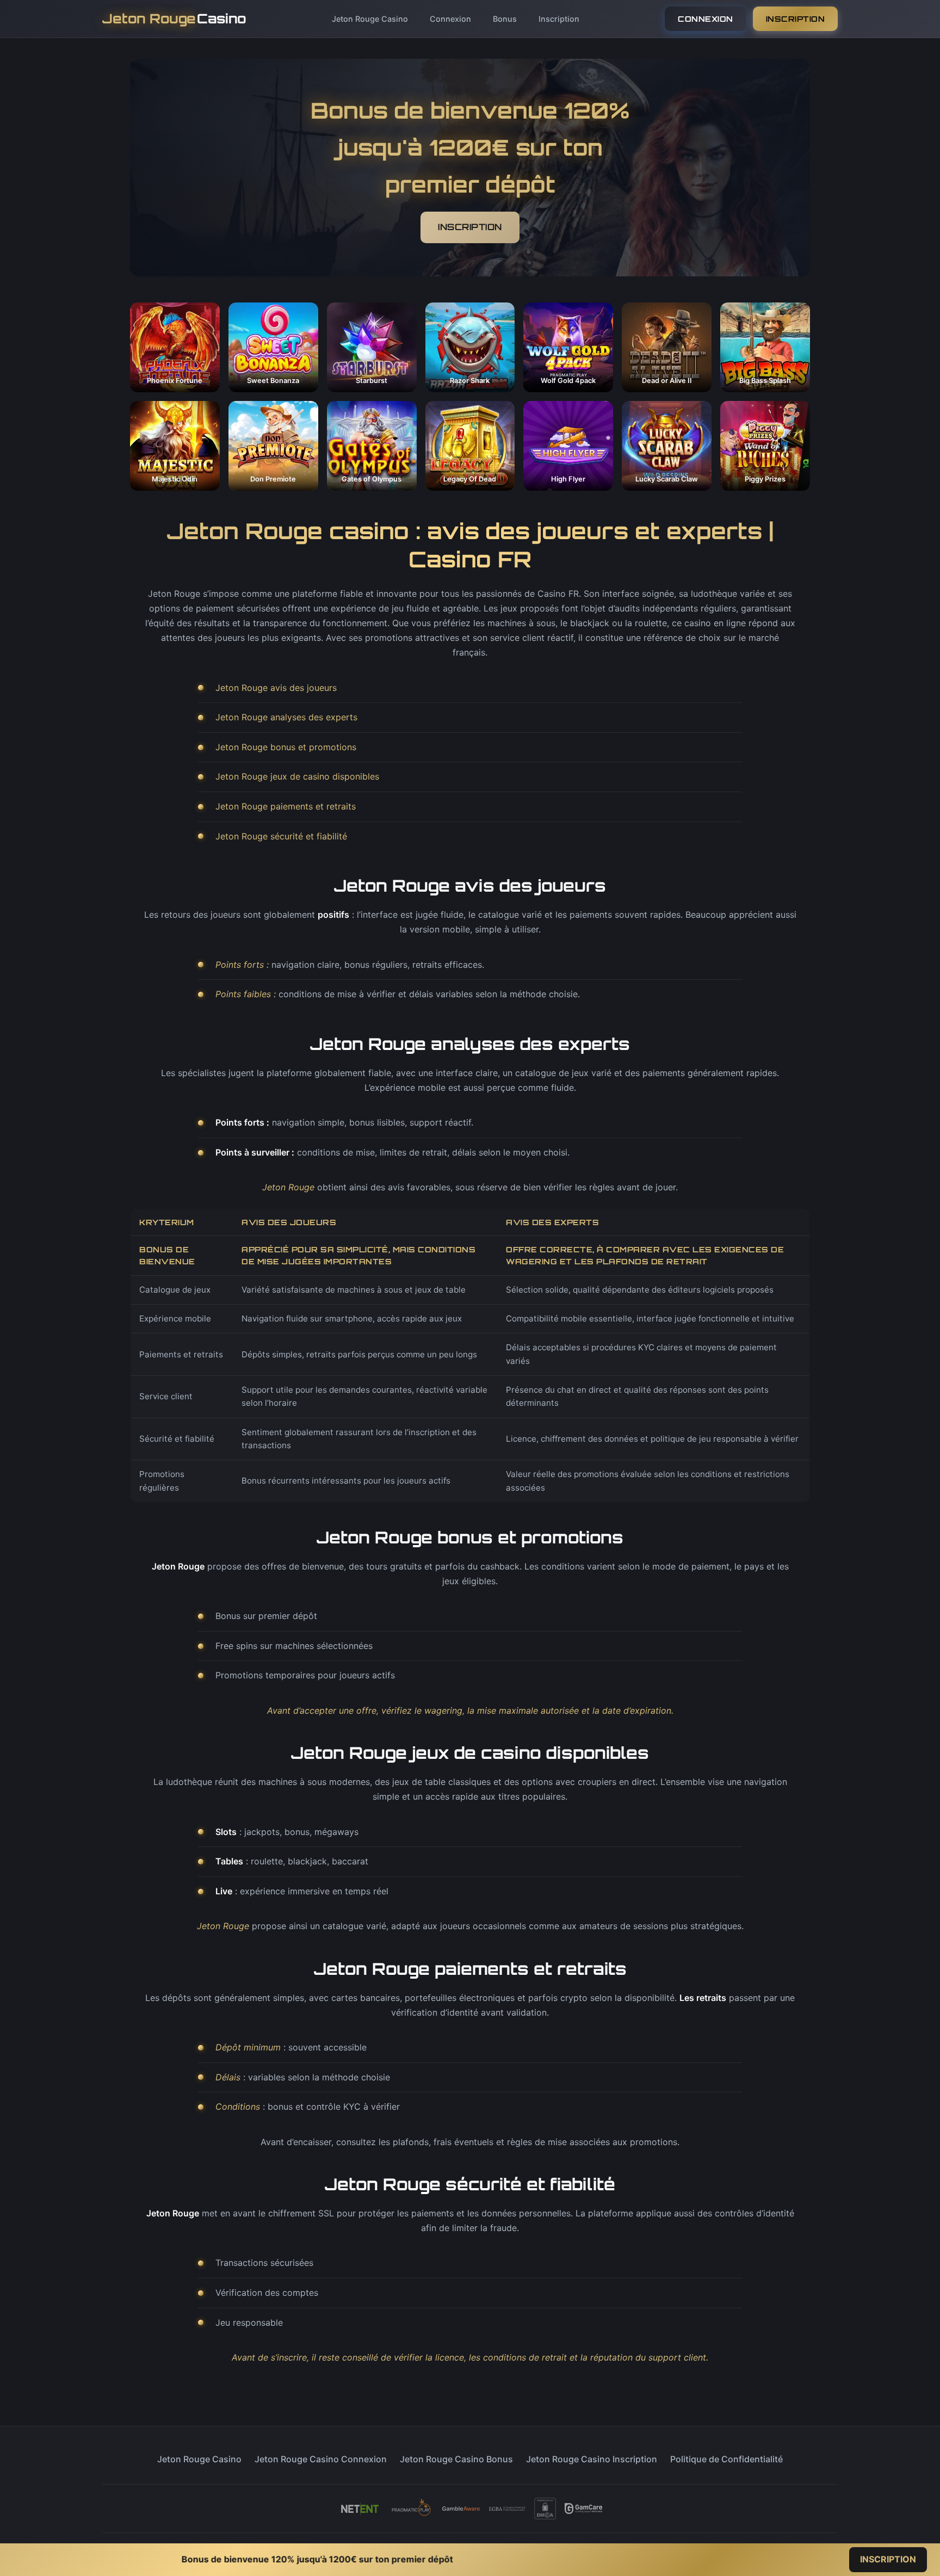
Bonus (505, 19)
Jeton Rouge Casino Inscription (592, 2459)
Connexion (450, 19)
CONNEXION (706, 19)
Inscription (559, 19)
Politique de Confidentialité (726, 2459)
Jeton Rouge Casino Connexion (321, 2459)
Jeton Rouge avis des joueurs (276, 688)
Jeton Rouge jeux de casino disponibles (297, 776)
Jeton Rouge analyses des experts (286, 717)
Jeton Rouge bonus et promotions (286, 747)
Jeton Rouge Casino (370, 19)
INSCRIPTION (796, 19)
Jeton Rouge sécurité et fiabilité (281, 836)
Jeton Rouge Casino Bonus (456, 2459)
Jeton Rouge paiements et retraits (286, 806)
